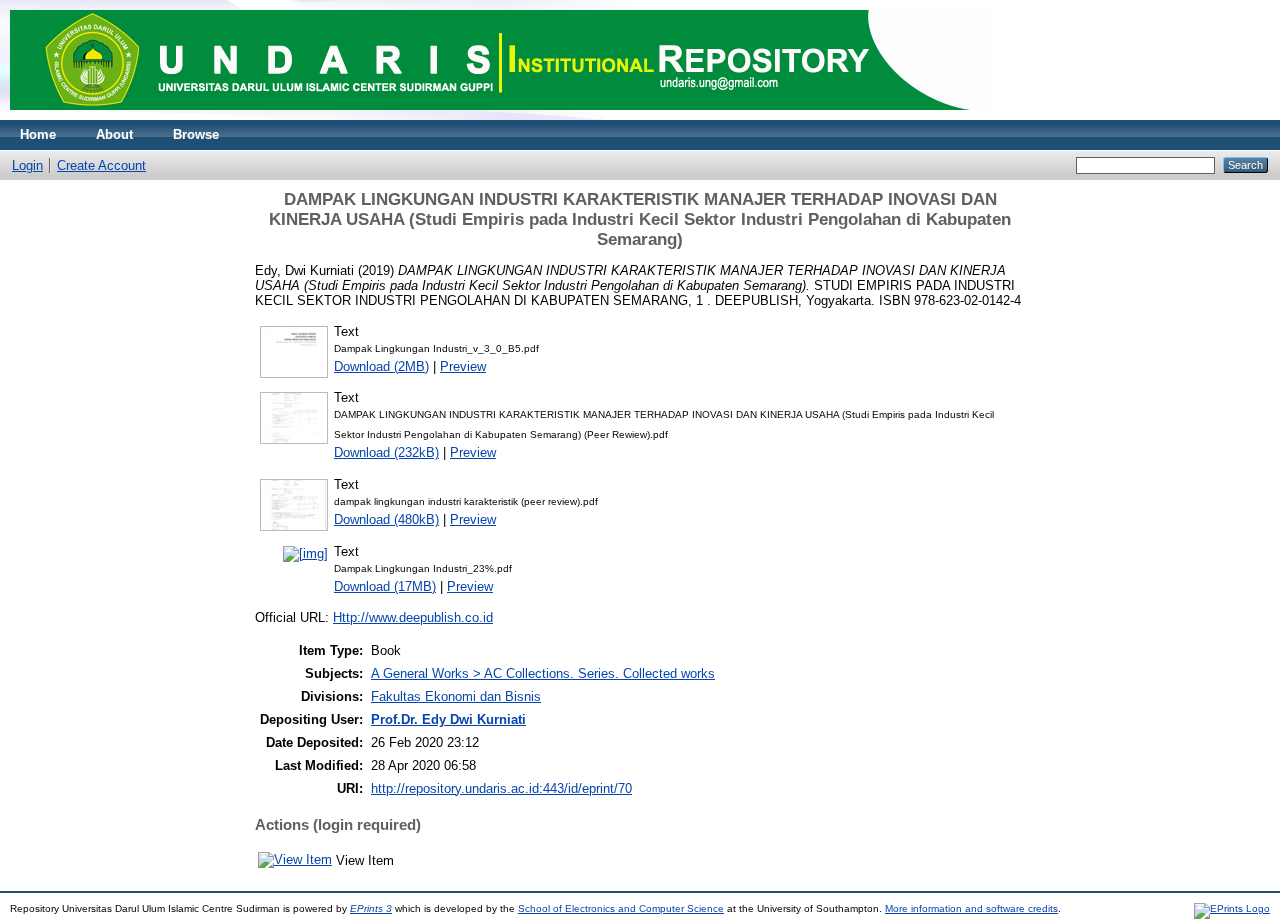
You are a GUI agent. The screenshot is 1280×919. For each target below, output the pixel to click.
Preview (463, 366)
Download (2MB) (381, 366)
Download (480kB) (386, 519)
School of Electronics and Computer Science (621, 908)
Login (27, 165)
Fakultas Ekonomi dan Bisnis (456, 696)
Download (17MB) (385, 586)
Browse (196, 134)
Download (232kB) (386, 452)
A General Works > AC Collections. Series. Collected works (543, 673)
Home (38, 134)
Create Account (101, 165)
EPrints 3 (371, 908)
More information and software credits (971, 908)
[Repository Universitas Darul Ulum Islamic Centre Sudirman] (501, 115)
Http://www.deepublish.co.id (413, 617)
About (114, 134)
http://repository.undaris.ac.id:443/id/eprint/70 (501, 788)
